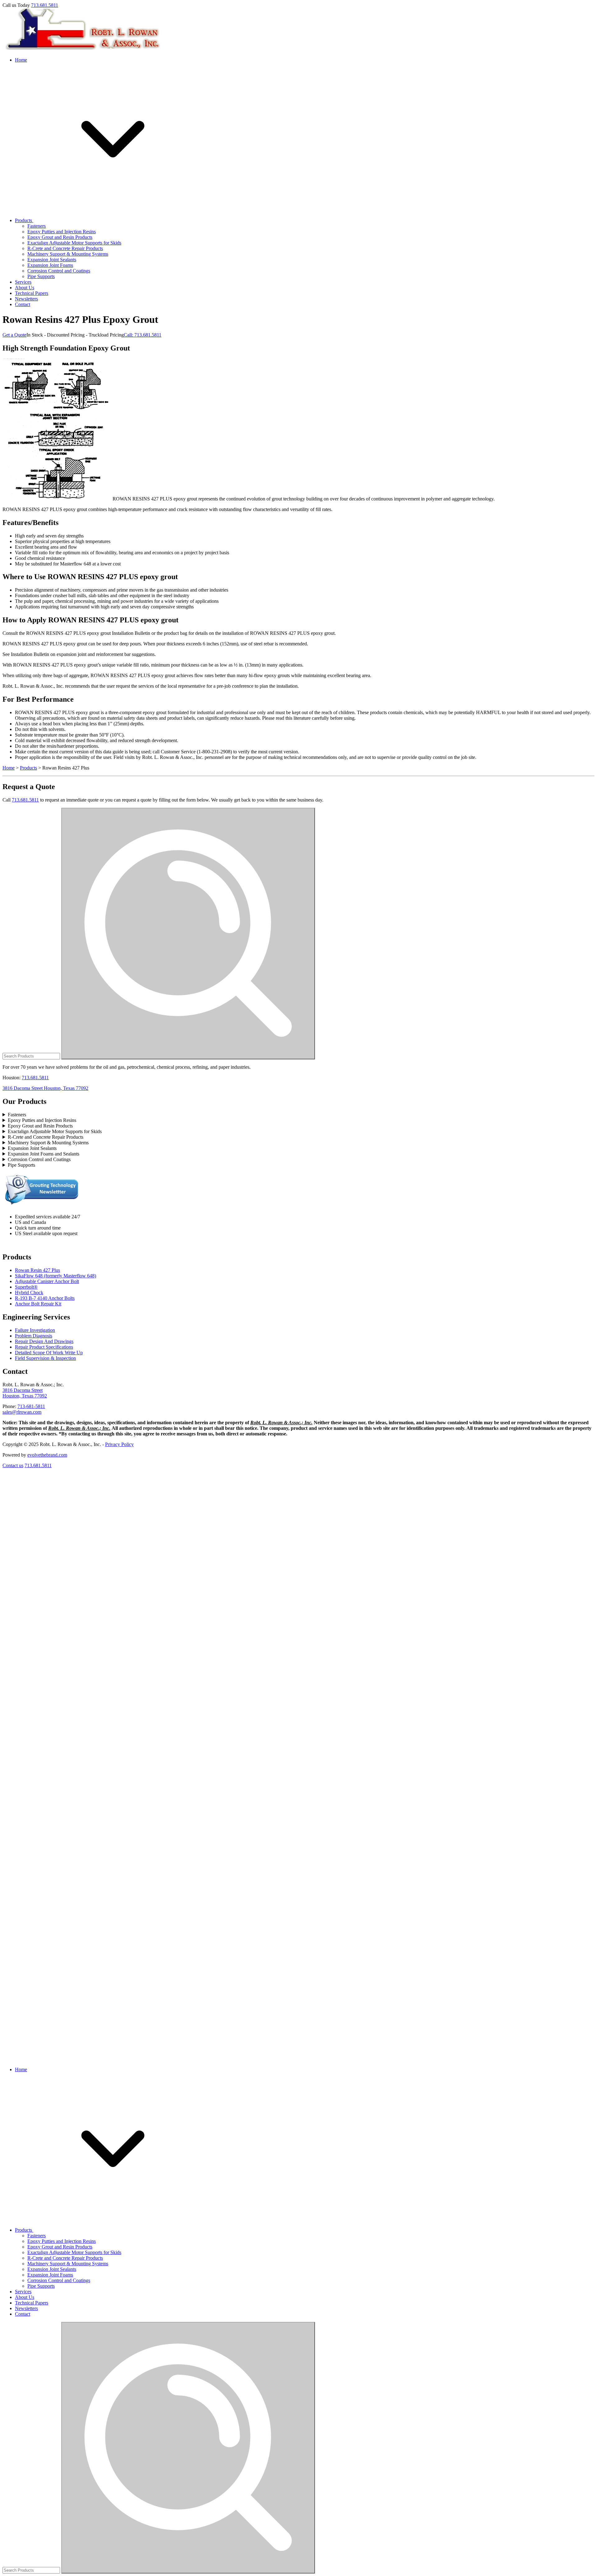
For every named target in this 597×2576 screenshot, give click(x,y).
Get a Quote (14, 335)
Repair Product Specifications (44, 1347)
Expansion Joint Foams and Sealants (44, 1154)
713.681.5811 (45, 5)
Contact (23, 304)
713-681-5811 (31, 1406)
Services (23, 282)
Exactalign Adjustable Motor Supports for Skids (74, 243)
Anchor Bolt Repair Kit (38, 1304)
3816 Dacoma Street (23, 1390)
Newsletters (26, 299)
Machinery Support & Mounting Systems (68, 254)
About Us (25, 288)
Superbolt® (26, 1287)
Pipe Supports (41, 276)
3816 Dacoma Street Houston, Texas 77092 (45, 1088)
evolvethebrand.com (47, 1455)
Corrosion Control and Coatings (59, 271)
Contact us (13, 1465)
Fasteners (37, 226)
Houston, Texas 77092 (25, 1396)
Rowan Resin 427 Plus (37, 1270)
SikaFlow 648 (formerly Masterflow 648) (56, 1276)
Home (21, 60)
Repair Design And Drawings (44, 1341)
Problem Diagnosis (34, 1336)
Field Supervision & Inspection (45, 1358)
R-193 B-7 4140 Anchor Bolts (45, 1298)
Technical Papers (32, 293)
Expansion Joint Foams (50, 265)
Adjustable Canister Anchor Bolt (47, 1281)
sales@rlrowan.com (22, 1412)
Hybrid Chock (29, 1293)
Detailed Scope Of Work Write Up (49, 1353)
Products (24, 220)
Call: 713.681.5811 (143, 335)
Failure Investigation (35, 1330)
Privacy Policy (119, 1444)
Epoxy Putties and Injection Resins (62, 232)
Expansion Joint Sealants (52, 260)
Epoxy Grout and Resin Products (60, 237)
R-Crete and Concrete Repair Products (65, 248)
